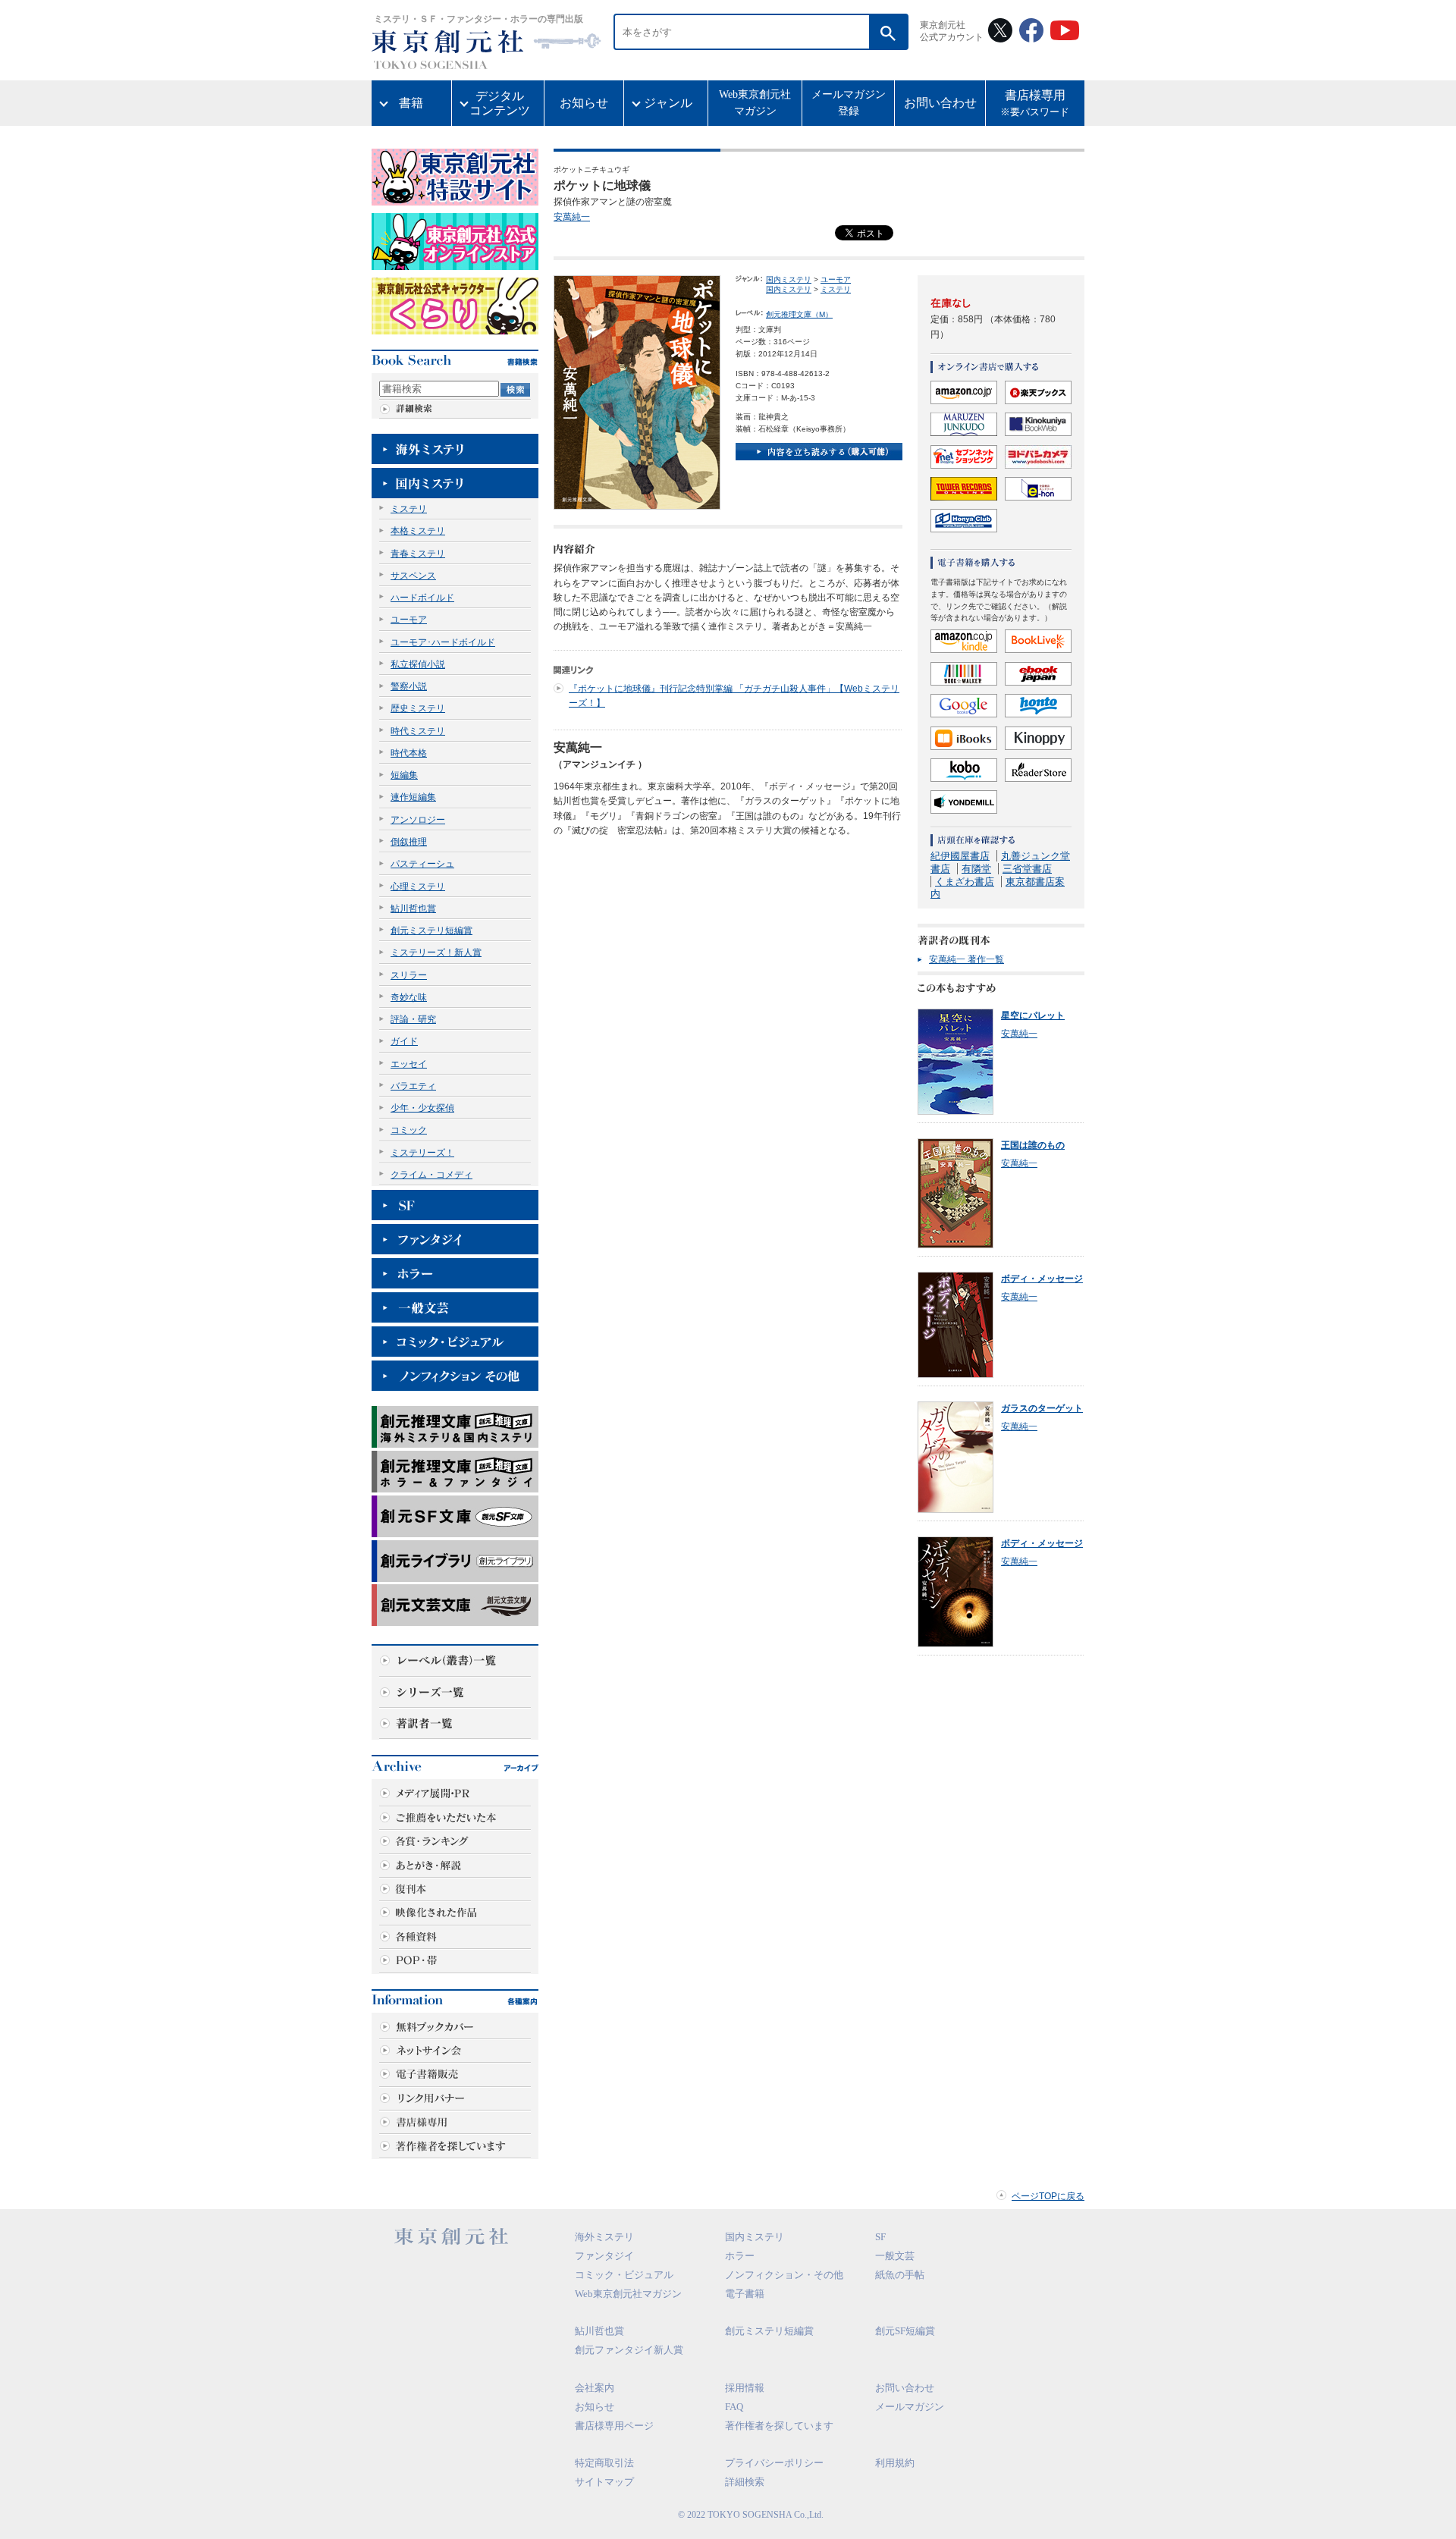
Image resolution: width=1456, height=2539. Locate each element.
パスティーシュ (422, 864)
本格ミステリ (418, 531)
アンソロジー (418, 820)
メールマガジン (910, 2407)
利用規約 (895, 2463)
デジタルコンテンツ (500, 103)
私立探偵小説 (418, 664)
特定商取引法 (604, 2463)
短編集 (404, 775)
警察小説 (409, 686)
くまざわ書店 (965, 882)
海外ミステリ (604, 2237)
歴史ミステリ (418, 708)
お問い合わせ (940, 103)
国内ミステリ (789, 279)
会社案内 (595, 2388)
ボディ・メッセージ (1042, 1279)
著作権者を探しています (779, 2426)
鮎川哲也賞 (413, 909)
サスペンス (413, 576)
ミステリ (409, 509)
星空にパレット (1033, 1015)
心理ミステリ (418, 887)
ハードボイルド (422, 598)
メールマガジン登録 (849, 103)
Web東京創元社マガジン (755, 103)
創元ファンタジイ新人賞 (629, 2350)
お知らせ (584, 103)
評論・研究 (413, 1019)
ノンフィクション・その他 (784, 2275)
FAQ (734, 2407)
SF (880, 2237)
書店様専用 (1035, 104)
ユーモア (409, 620)
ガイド (404, 1041)
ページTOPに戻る (1048, 2196)
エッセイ (409, 1064)
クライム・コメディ (431, 1175)
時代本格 (409, 753)
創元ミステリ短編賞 (431, 931)
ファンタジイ (604, 2256)
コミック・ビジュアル (624, 2275)
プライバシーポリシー (774, 2463)
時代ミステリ (418, 731)
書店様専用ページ (614, 2426)
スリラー (409, 975)
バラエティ (413, 1086)
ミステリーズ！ (422, 1153)
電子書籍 (745, 2294)
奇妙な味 (409, 997)
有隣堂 (976, 869)
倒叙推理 (409, 842)
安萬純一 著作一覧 (966, 959)
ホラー (740, 2256)
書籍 (411, 103)
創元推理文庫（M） (799, 314)
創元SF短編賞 (905, 2331)
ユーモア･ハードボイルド (443, 642)
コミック (409, 1130)
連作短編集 (413, 797)
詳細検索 (745, 2482)
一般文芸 (895, 2256)
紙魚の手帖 (900, 2275)
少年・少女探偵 (422, 1108)
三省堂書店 (1027, 869)
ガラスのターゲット (1042, 1408)
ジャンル (668, 103)
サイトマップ (604, 2482)
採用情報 (745, 2388)
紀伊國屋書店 (960, 856)
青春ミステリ (418, 554)
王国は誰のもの (1033, 1145)
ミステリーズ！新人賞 (436, 953)
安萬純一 (572, 217)
